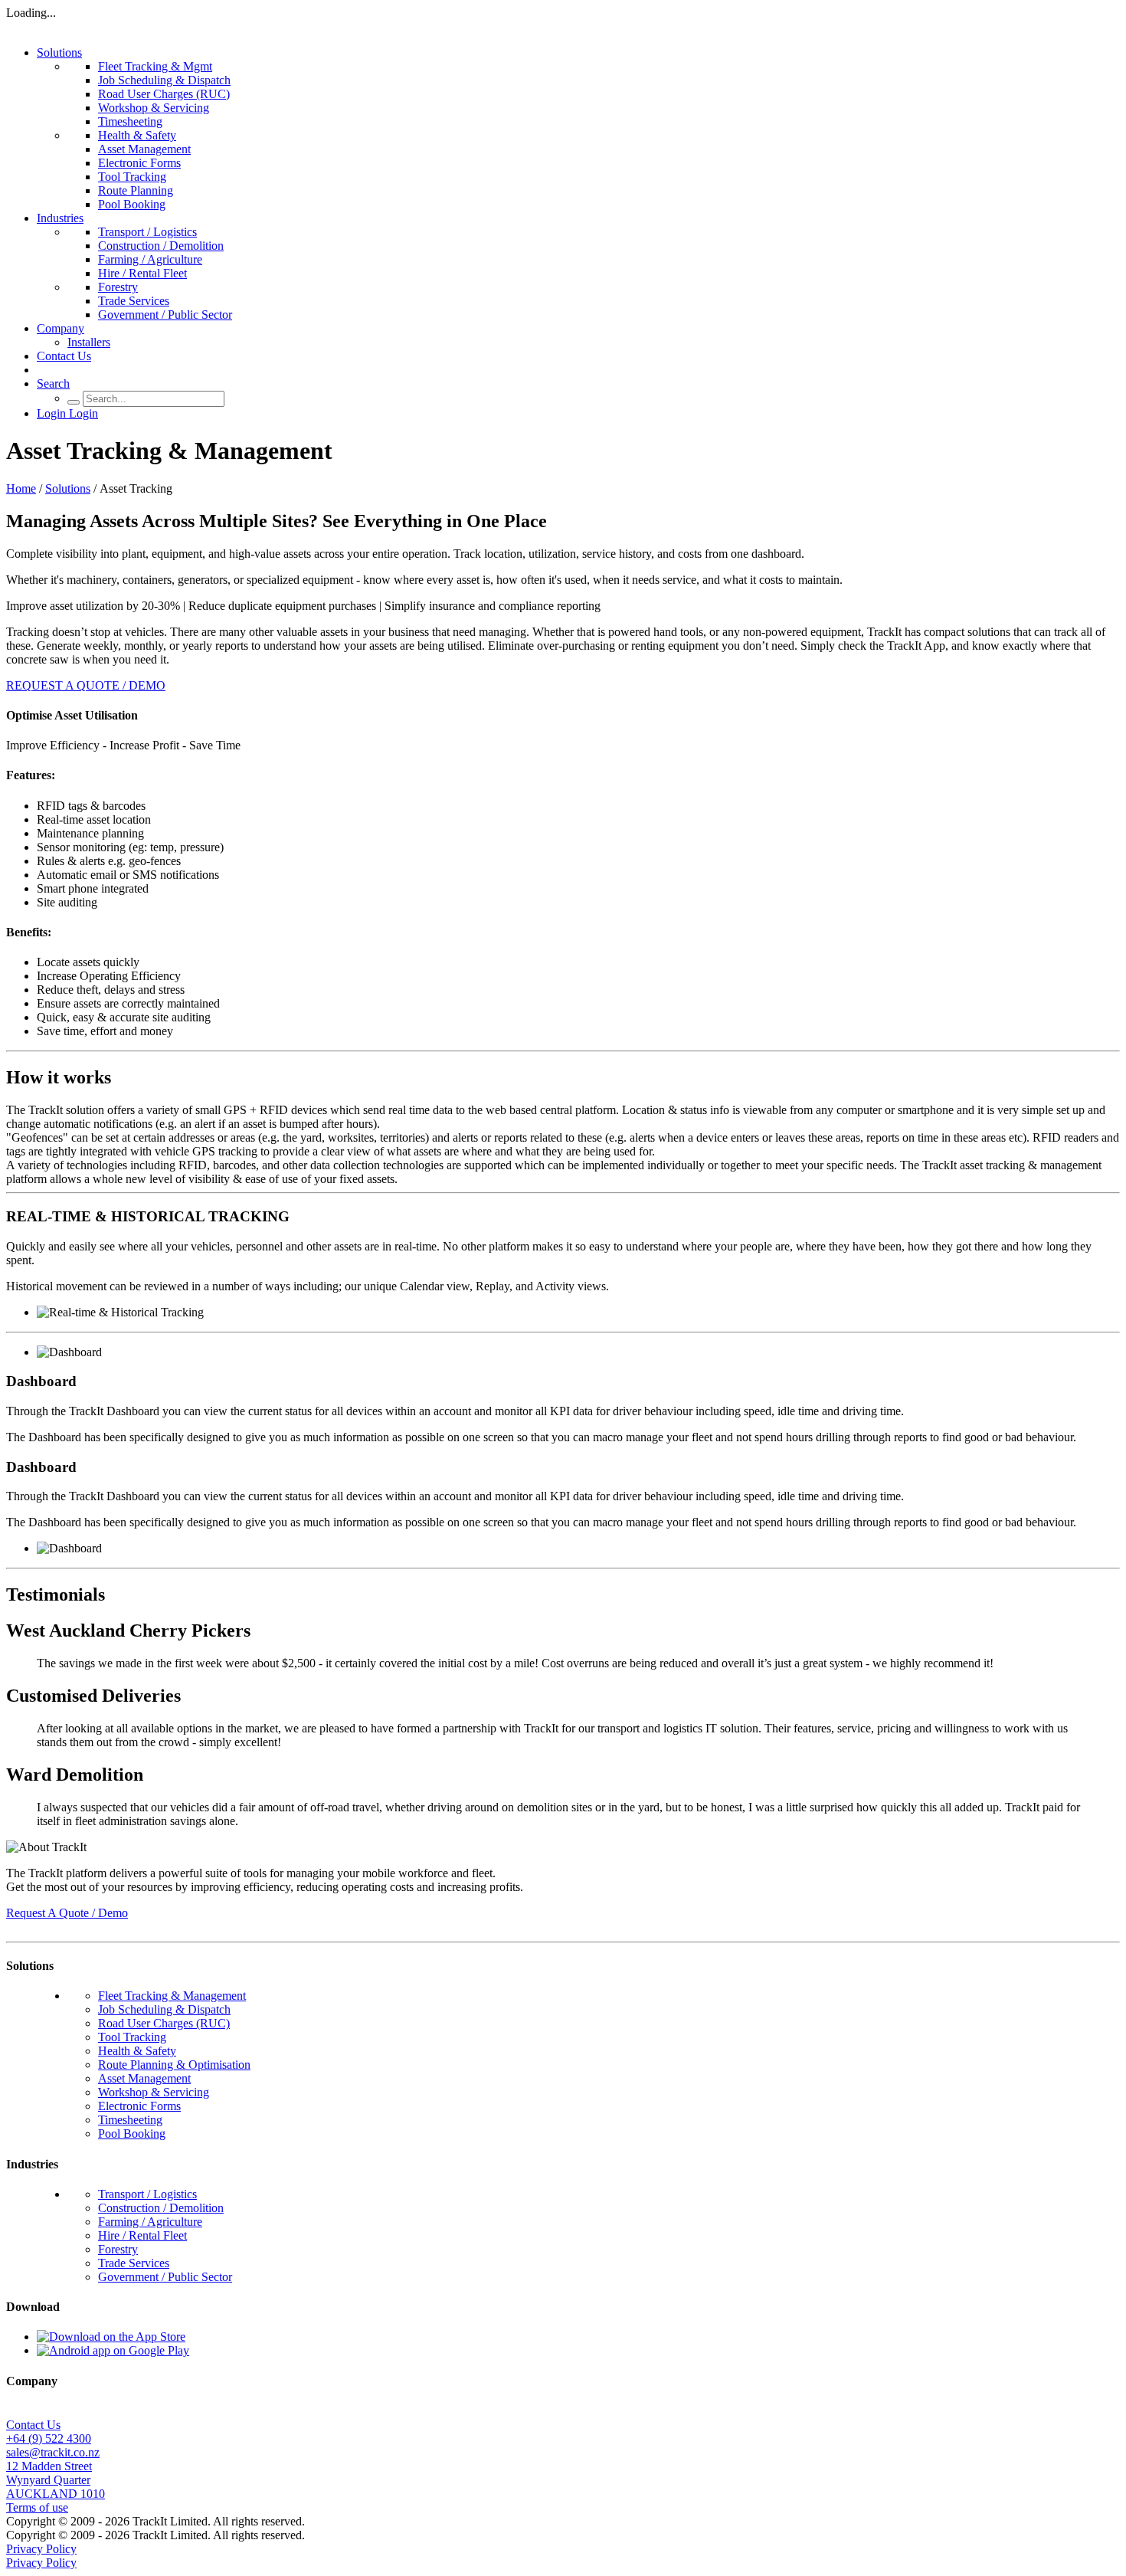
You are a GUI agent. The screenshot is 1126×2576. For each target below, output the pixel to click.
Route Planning (136, 190)
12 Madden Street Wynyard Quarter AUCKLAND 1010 (56, 2480)
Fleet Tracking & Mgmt (155, 66)
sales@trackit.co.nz (53, 2452)
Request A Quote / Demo (67, 1913)
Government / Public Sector (165, 315)
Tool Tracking (132, 177)
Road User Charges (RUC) (164, 94)
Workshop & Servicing (154, 108)
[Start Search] (74, 402)
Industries (60, 218)
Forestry (118, 287)
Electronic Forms (139, 163)
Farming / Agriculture (150, 259)
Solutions (59, 52)
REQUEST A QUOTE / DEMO (86, 685)
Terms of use (37, 2507)
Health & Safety (137, 135)
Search (53, 383)
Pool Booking (132, 204)
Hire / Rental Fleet (142, 273)
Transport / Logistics (147, 232)
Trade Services (134, 301)
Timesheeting (130, 121)
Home (21, 488)
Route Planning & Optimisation (174, 2065)
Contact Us (64, 356)
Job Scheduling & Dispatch (164, 80)
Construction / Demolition (161, 246)
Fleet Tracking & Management (172, 1996)
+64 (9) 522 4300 (49, 2438)
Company (61, 328)
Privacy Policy (41, 2549)
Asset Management (144, 149)
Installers (89, 342)
